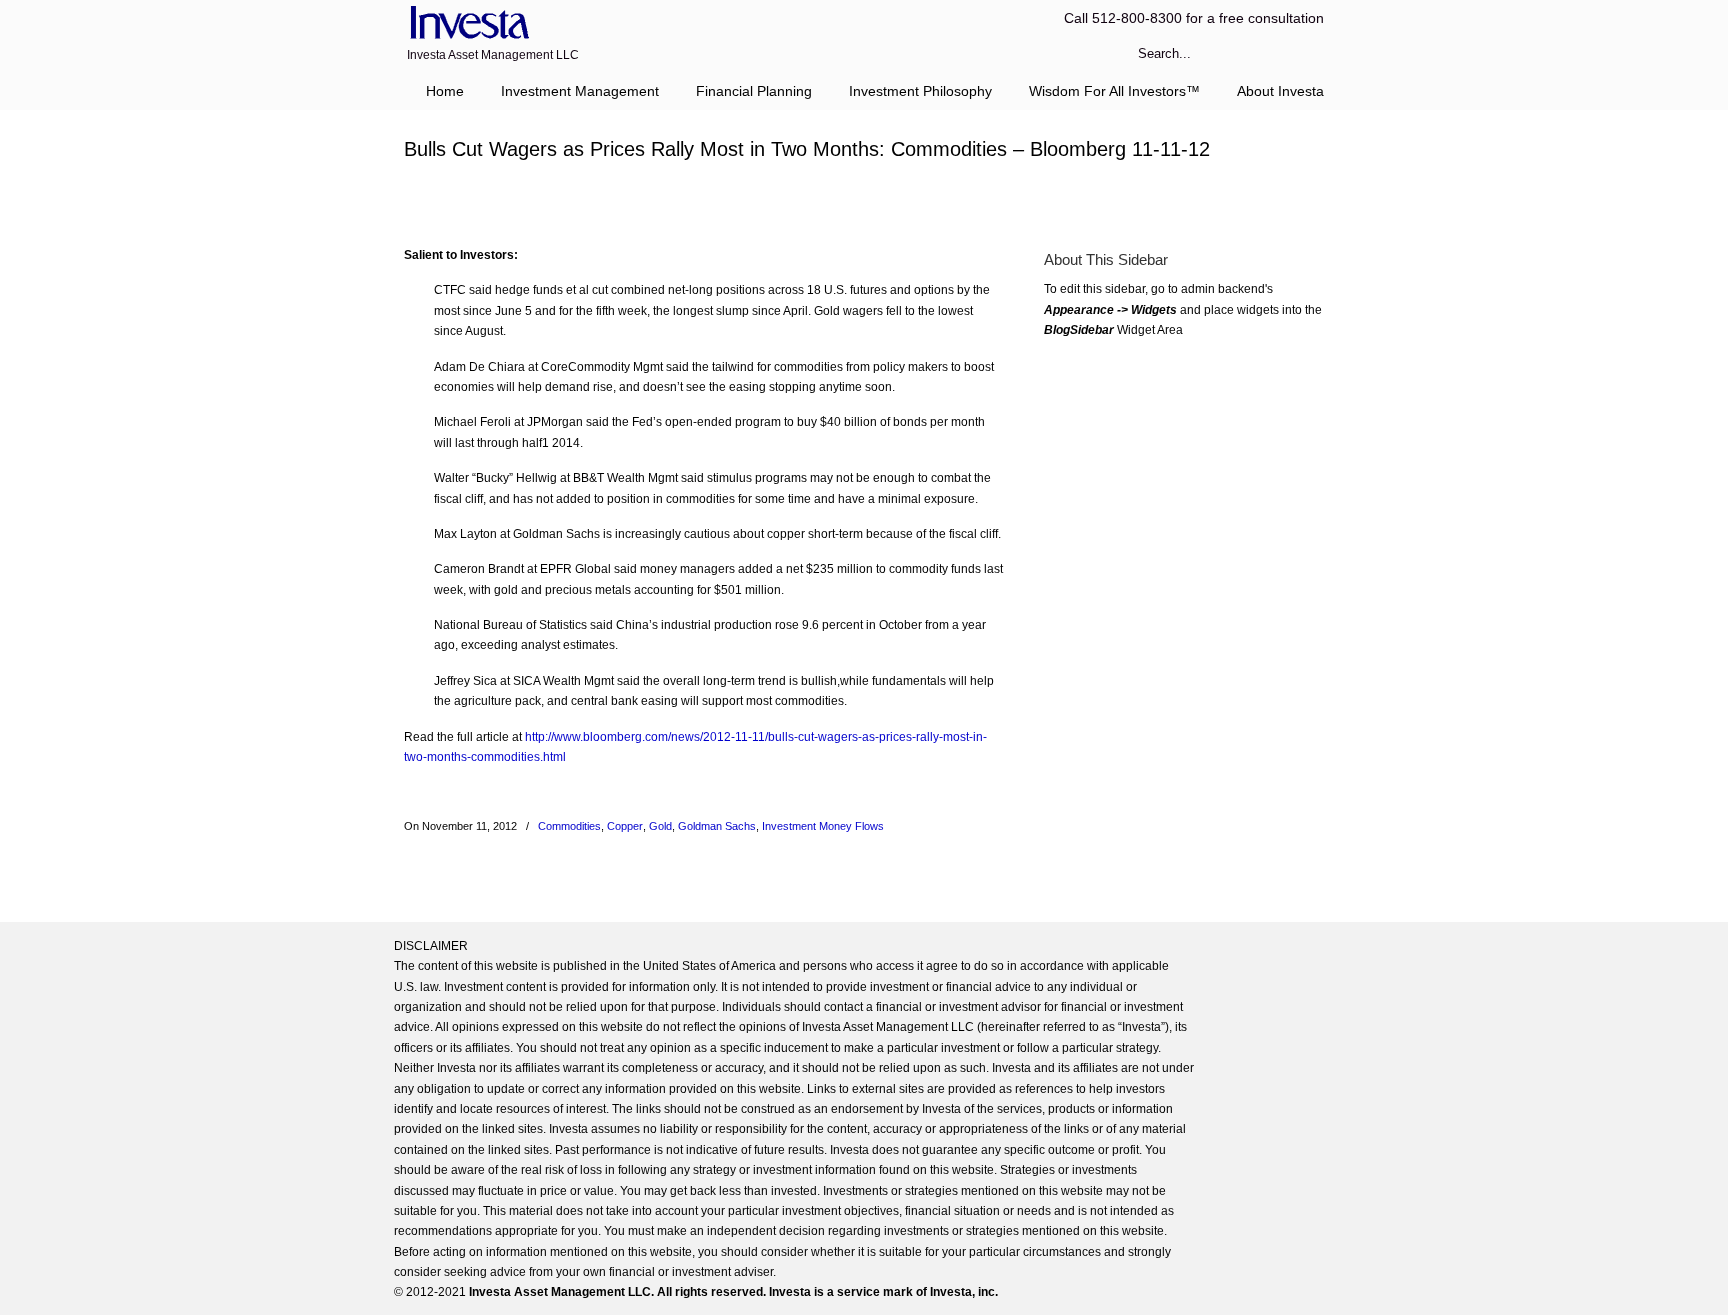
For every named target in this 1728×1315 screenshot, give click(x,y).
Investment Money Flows (823, 826)
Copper (625, 826)
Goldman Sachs (717, 826)
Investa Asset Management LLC (466, 23)
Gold (660, 826)
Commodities (569, 826)
